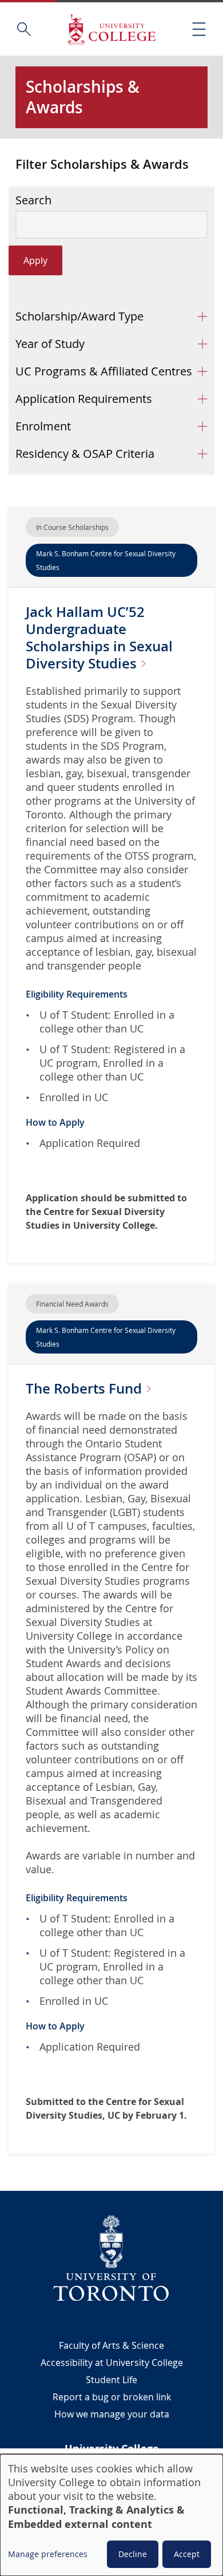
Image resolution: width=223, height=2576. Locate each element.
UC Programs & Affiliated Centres (104, 371)
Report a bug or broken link (112, 2397)
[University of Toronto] (111, 2258)
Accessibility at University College (112, 2363)
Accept (187, 2554)
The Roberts (85, 1388)
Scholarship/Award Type (79, 316)
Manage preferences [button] (48, 2554)
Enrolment (43, 426)
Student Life (111, 2380)
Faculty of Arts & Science (111, 2345)
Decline (133, 2554)
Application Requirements (84, 399)
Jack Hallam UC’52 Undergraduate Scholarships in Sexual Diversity (99, 638)
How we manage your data (112, 2414)
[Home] (111, 29)
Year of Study (50, 344)
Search (33, 200)
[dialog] (111, 2515)
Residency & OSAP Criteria (85, 454)
